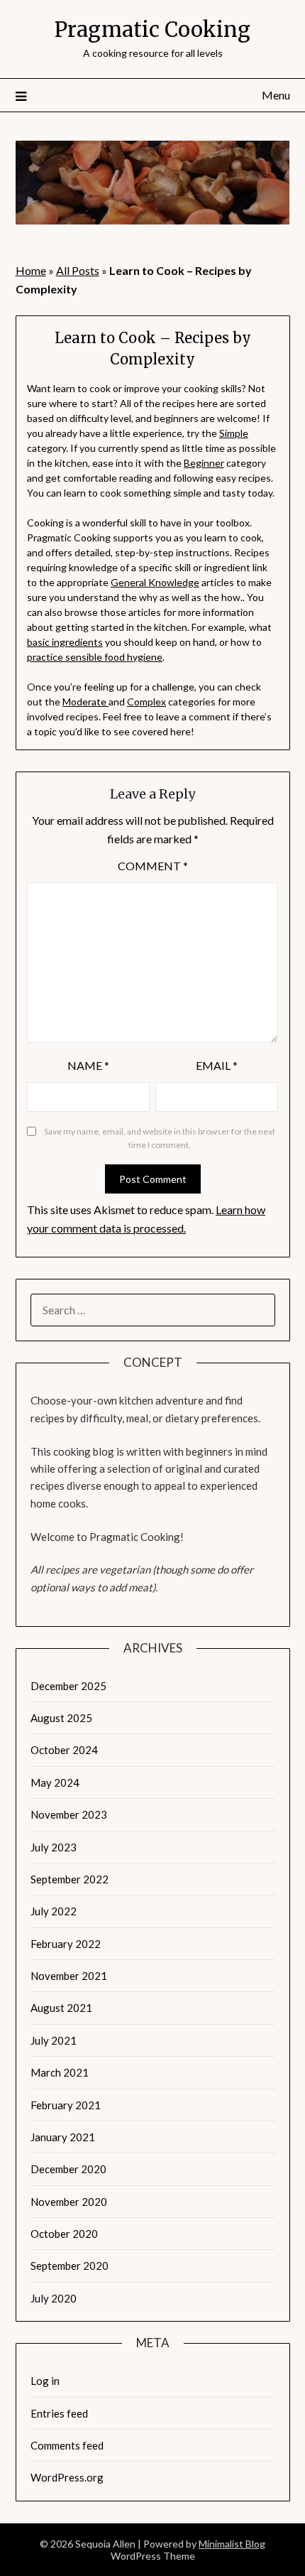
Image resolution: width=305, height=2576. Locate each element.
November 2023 (69, 1814)
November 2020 (69, 2202)
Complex (146, 702)
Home (31, 270)
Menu (276, 95)
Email (217, 1065)
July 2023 (54, 1847)
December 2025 (68, 1686)
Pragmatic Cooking (152, 29)
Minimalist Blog (232, 2544)
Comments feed (67, 2445)
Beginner (204, 463)
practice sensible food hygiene (95, 657)
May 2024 (55, 1782)
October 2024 (64, 1750)
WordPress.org (67, 2477)
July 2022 (54, 1911)
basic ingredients (65, 642)
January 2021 (63, 2137)
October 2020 (64, 2234)
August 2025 (61, 1718)
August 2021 (61, 2008)
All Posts (78, 270)
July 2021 (54, 2040)
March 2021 (60, 2072)
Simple (234, 433)
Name (88, 1065)
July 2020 (54, 2298)
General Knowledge (155, 582)
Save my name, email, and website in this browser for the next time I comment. (160, 1138)
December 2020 (68, 2169)
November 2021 (69, 1976)
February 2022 (66, 1944)
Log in (45, 2381)
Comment (153, 866)
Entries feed (59, 2413)
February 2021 (66, 2105)
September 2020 (70, 2266)
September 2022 (70, 1879)
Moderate (85, 702)
